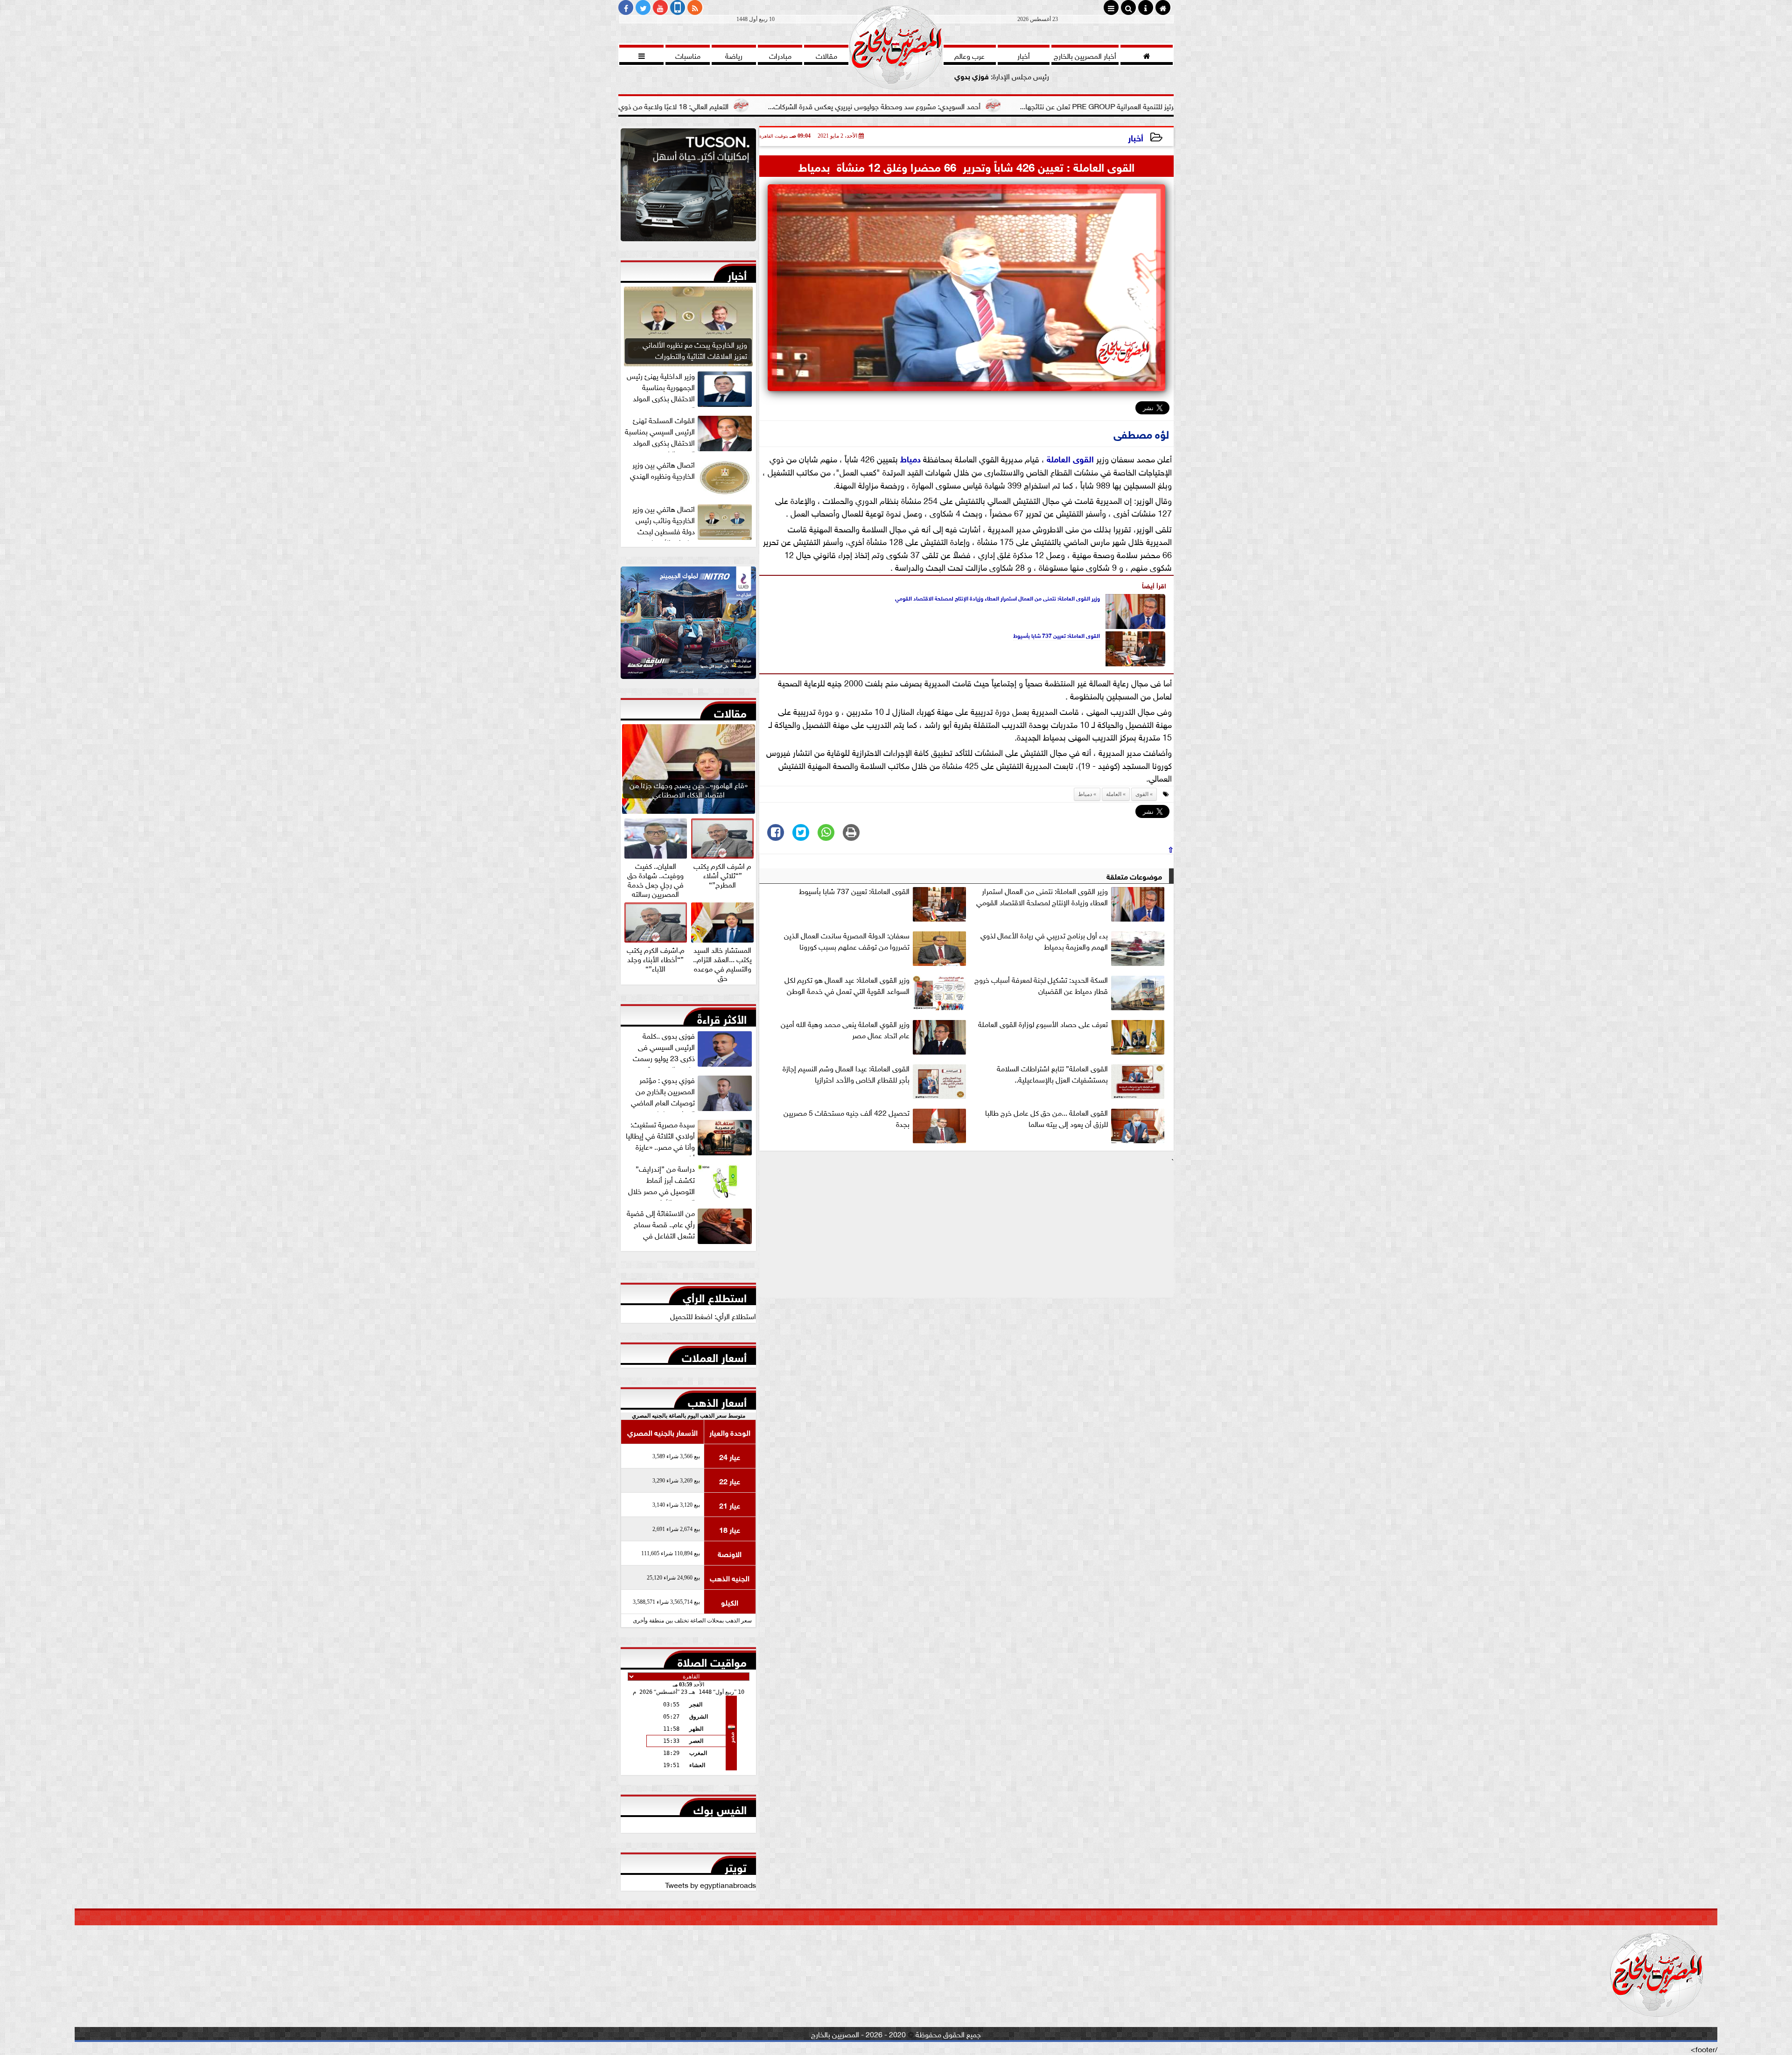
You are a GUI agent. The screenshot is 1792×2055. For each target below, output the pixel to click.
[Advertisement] (966, 1232)
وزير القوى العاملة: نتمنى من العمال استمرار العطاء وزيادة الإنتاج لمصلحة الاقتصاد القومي (997, 598)
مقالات (730, 711)
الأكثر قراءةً (722, 1017)
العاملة (1059, 458)
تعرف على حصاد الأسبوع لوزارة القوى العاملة (1043, 1024)
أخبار (1136, 137)
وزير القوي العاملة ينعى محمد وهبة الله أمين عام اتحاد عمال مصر (845, 1029)
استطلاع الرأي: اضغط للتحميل (713, 1315)
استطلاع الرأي (715, 1296)
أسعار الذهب (717, 1400)
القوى (1083, 458)
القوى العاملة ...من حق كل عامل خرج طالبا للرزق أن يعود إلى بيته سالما (1046, 1118)
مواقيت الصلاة (712, 1660)
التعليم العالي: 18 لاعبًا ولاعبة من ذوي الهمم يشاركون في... (813, 105)
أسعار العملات (714, 1356)
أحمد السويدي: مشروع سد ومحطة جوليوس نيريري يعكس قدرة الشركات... (1045, 105)
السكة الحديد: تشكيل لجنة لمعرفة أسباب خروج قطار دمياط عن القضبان (1041, 985)
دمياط (910, 458)
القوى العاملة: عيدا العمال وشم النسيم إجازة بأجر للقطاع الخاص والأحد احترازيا (846, 1074)
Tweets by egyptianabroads (710, 1884)
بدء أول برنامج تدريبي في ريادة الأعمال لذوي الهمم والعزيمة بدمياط (1044, 941)
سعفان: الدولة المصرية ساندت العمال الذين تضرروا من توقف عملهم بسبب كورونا (847, 941)
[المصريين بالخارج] (688, 187)
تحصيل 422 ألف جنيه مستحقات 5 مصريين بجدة (847, 1118)
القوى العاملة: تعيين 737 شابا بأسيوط (1057, 635)
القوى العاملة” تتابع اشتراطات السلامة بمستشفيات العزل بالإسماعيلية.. (1052, 1074)
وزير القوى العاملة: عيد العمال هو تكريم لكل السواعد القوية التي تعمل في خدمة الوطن (847, 985)
